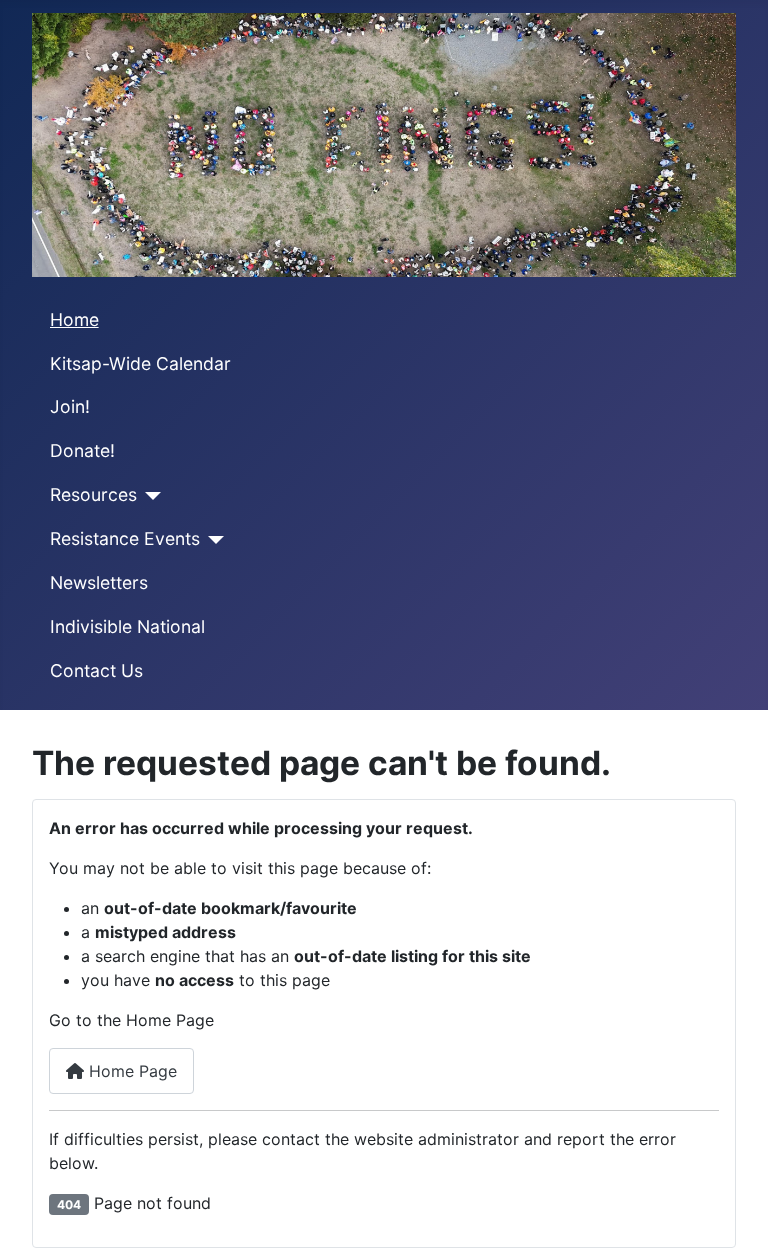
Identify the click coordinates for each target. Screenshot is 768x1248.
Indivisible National (127, 626)
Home (74, 319)
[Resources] (149, 496)
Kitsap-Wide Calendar (140, 363)
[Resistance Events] (212, 540)
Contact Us (96, 670)
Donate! (82, 450)
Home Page (130, 1071)
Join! (70, 406)
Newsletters (99, 582)
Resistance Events (125, 538)
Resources (93, 494)
